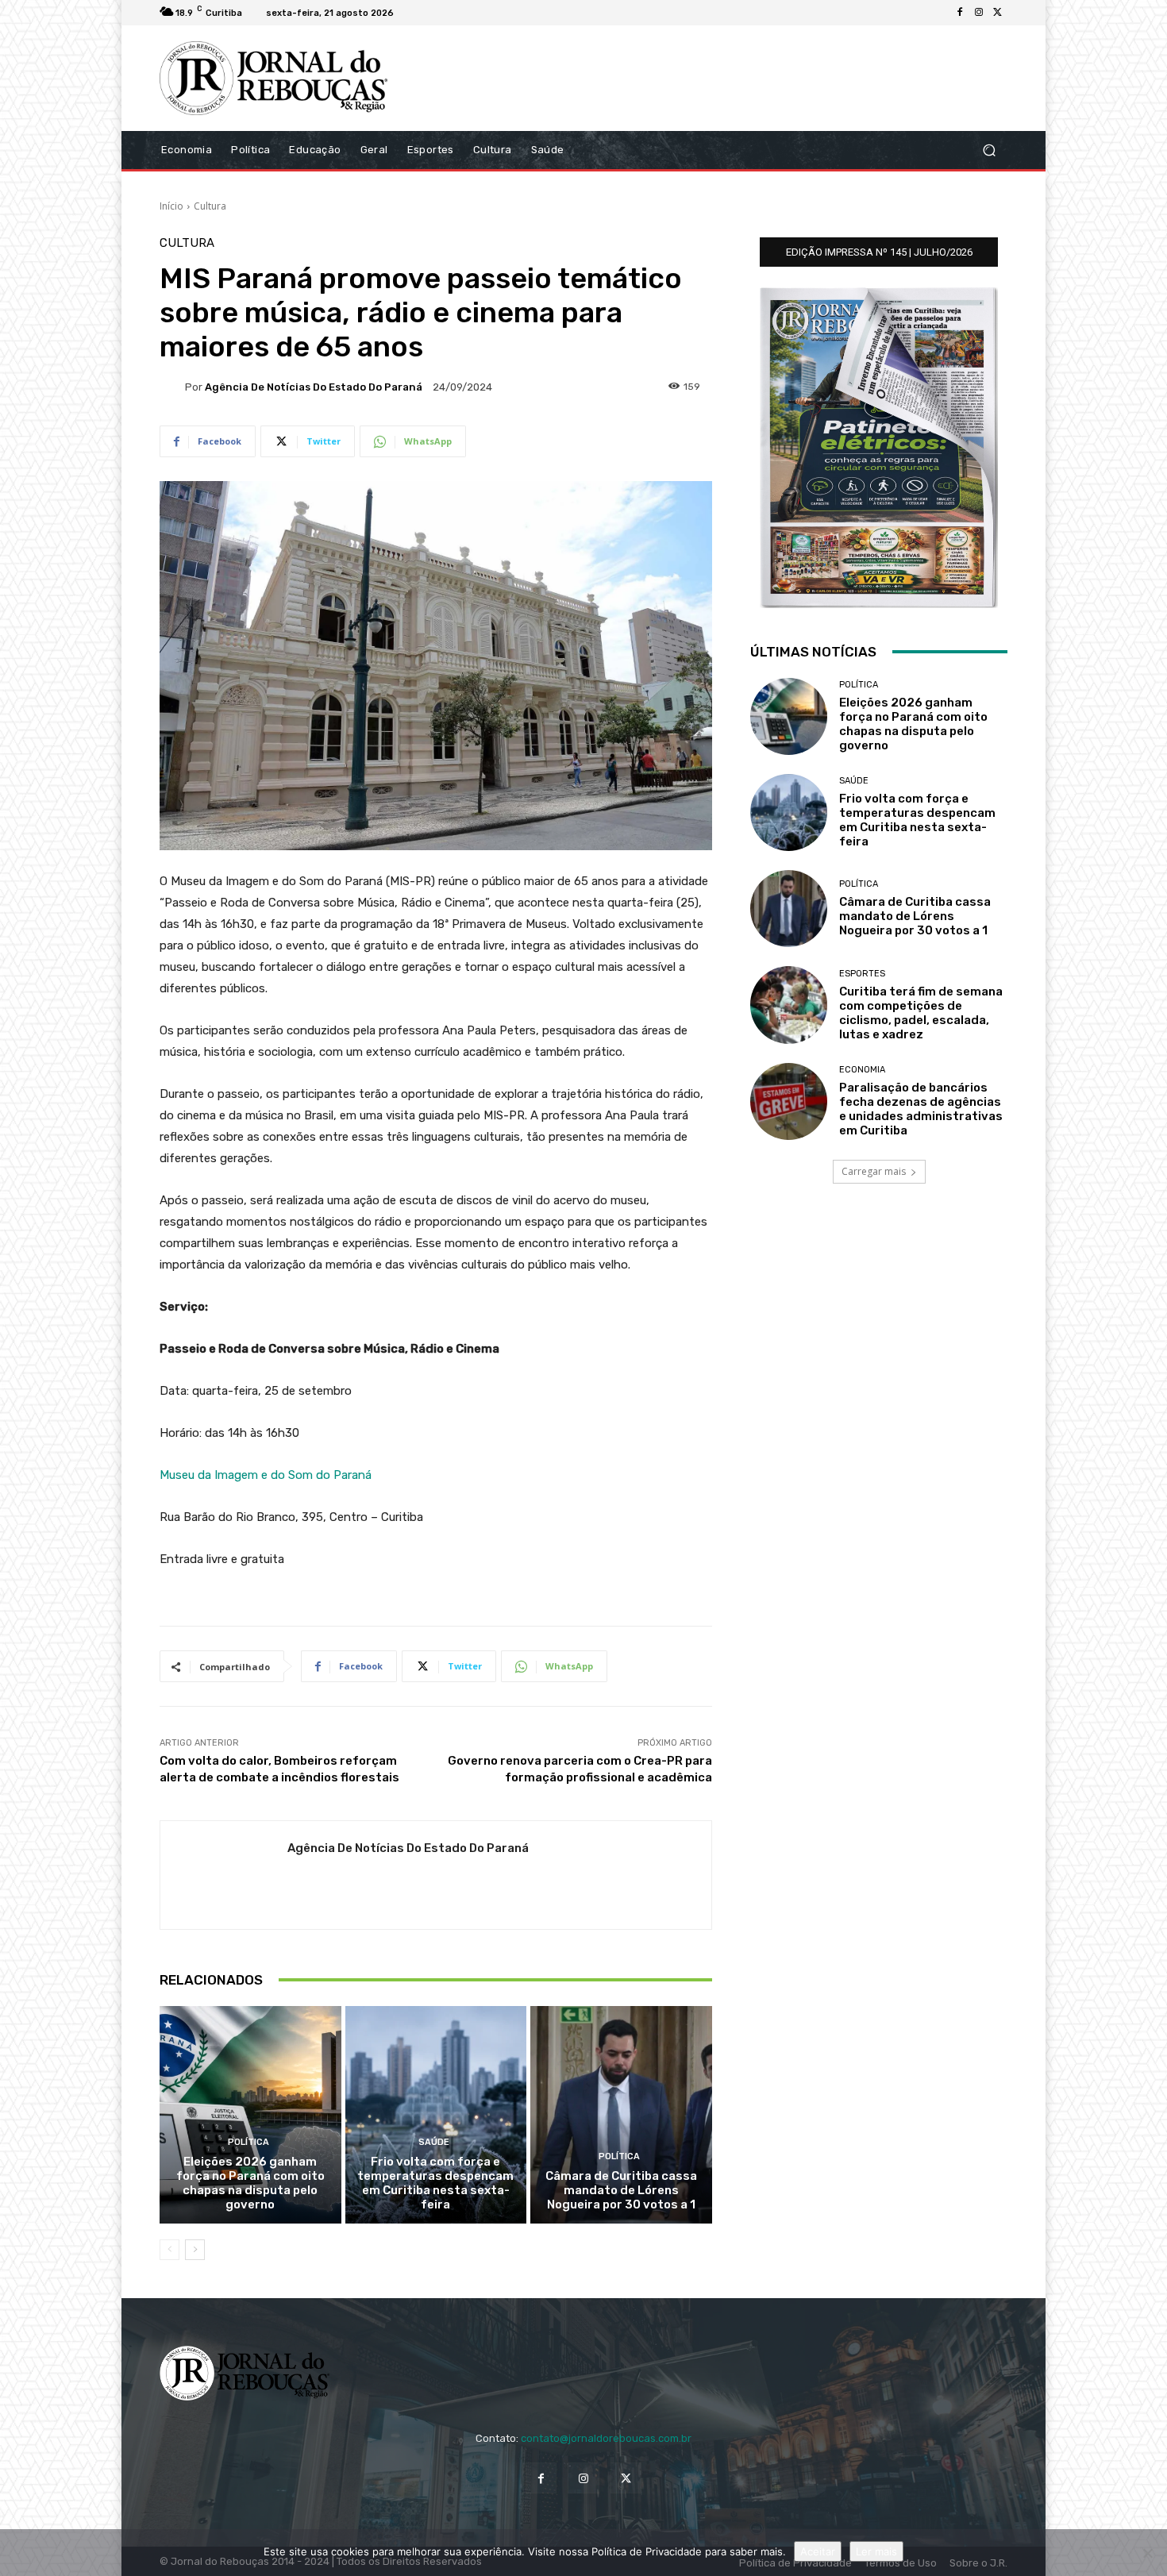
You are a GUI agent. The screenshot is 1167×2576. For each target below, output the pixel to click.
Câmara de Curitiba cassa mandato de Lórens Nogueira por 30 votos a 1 (621, 2190)
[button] (989, 150)
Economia (862, 1070)
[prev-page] (169, 2250)
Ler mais (876, 2551)
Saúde (434, 2142)
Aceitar (818, 2551)
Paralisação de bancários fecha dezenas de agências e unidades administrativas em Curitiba (921, 1109)
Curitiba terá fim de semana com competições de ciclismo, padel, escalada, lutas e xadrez (921, 1013)
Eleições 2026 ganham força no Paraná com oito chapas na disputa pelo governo (250, 2183)
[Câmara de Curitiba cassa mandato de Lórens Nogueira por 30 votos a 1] (621, 2115)
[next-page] (195, 2250)
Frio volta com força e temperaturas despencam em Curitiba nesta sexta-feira (435, 2183)
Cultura (210, 206)
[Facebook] (960, 13)
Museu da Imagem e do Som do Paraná (266, 1475)
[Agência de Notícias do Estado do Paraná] (172, 387)
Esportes (862, 974)
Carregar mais (874, 1171)
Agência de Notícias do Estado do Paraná (314, 387)
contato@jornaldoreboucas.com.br (606, 2438)
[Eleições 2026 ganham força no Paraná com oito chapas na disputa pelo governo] (250, 2115)
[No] (1147, 2553)
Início (171, 206)
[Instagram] (979, 13)
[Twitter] (998, 13)
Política (248, 2142)
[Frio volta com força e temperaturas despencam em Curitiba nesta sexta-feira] (436, 2115)
